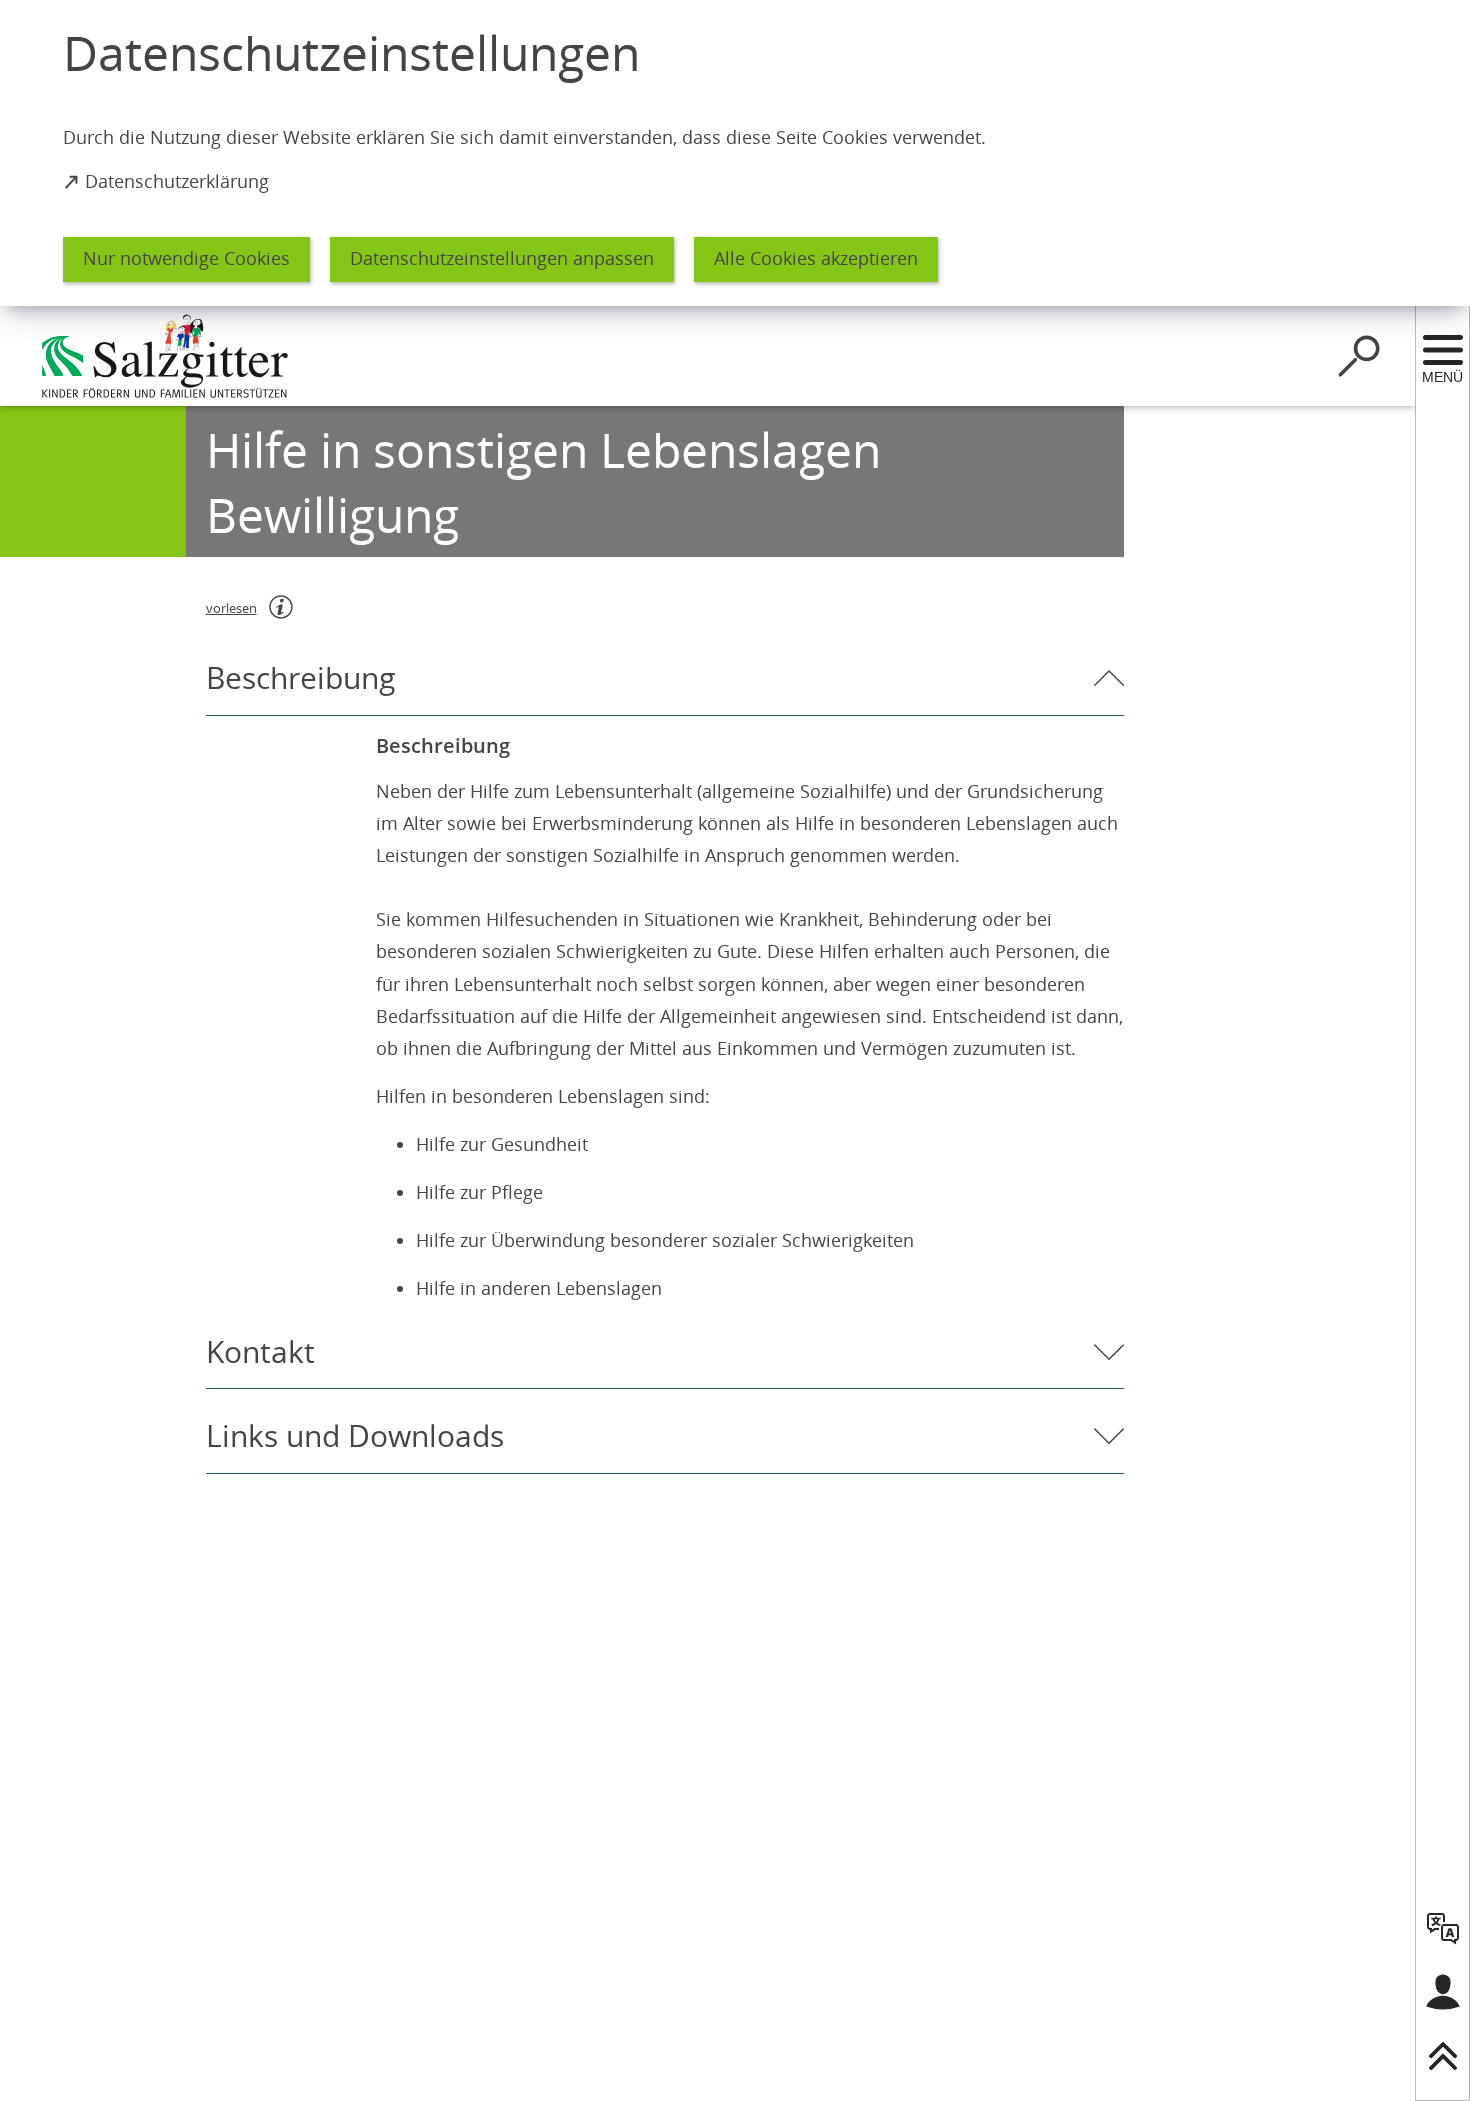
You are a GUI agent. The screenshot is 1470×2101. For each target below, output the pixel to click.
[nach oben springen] (1443, 2056)
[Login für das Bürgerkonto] (1443, 1992)
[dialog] (735, 153)
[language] (1443, 1928)
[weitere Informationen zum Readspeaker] (281, 607)
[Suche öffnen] (1359, 356)
